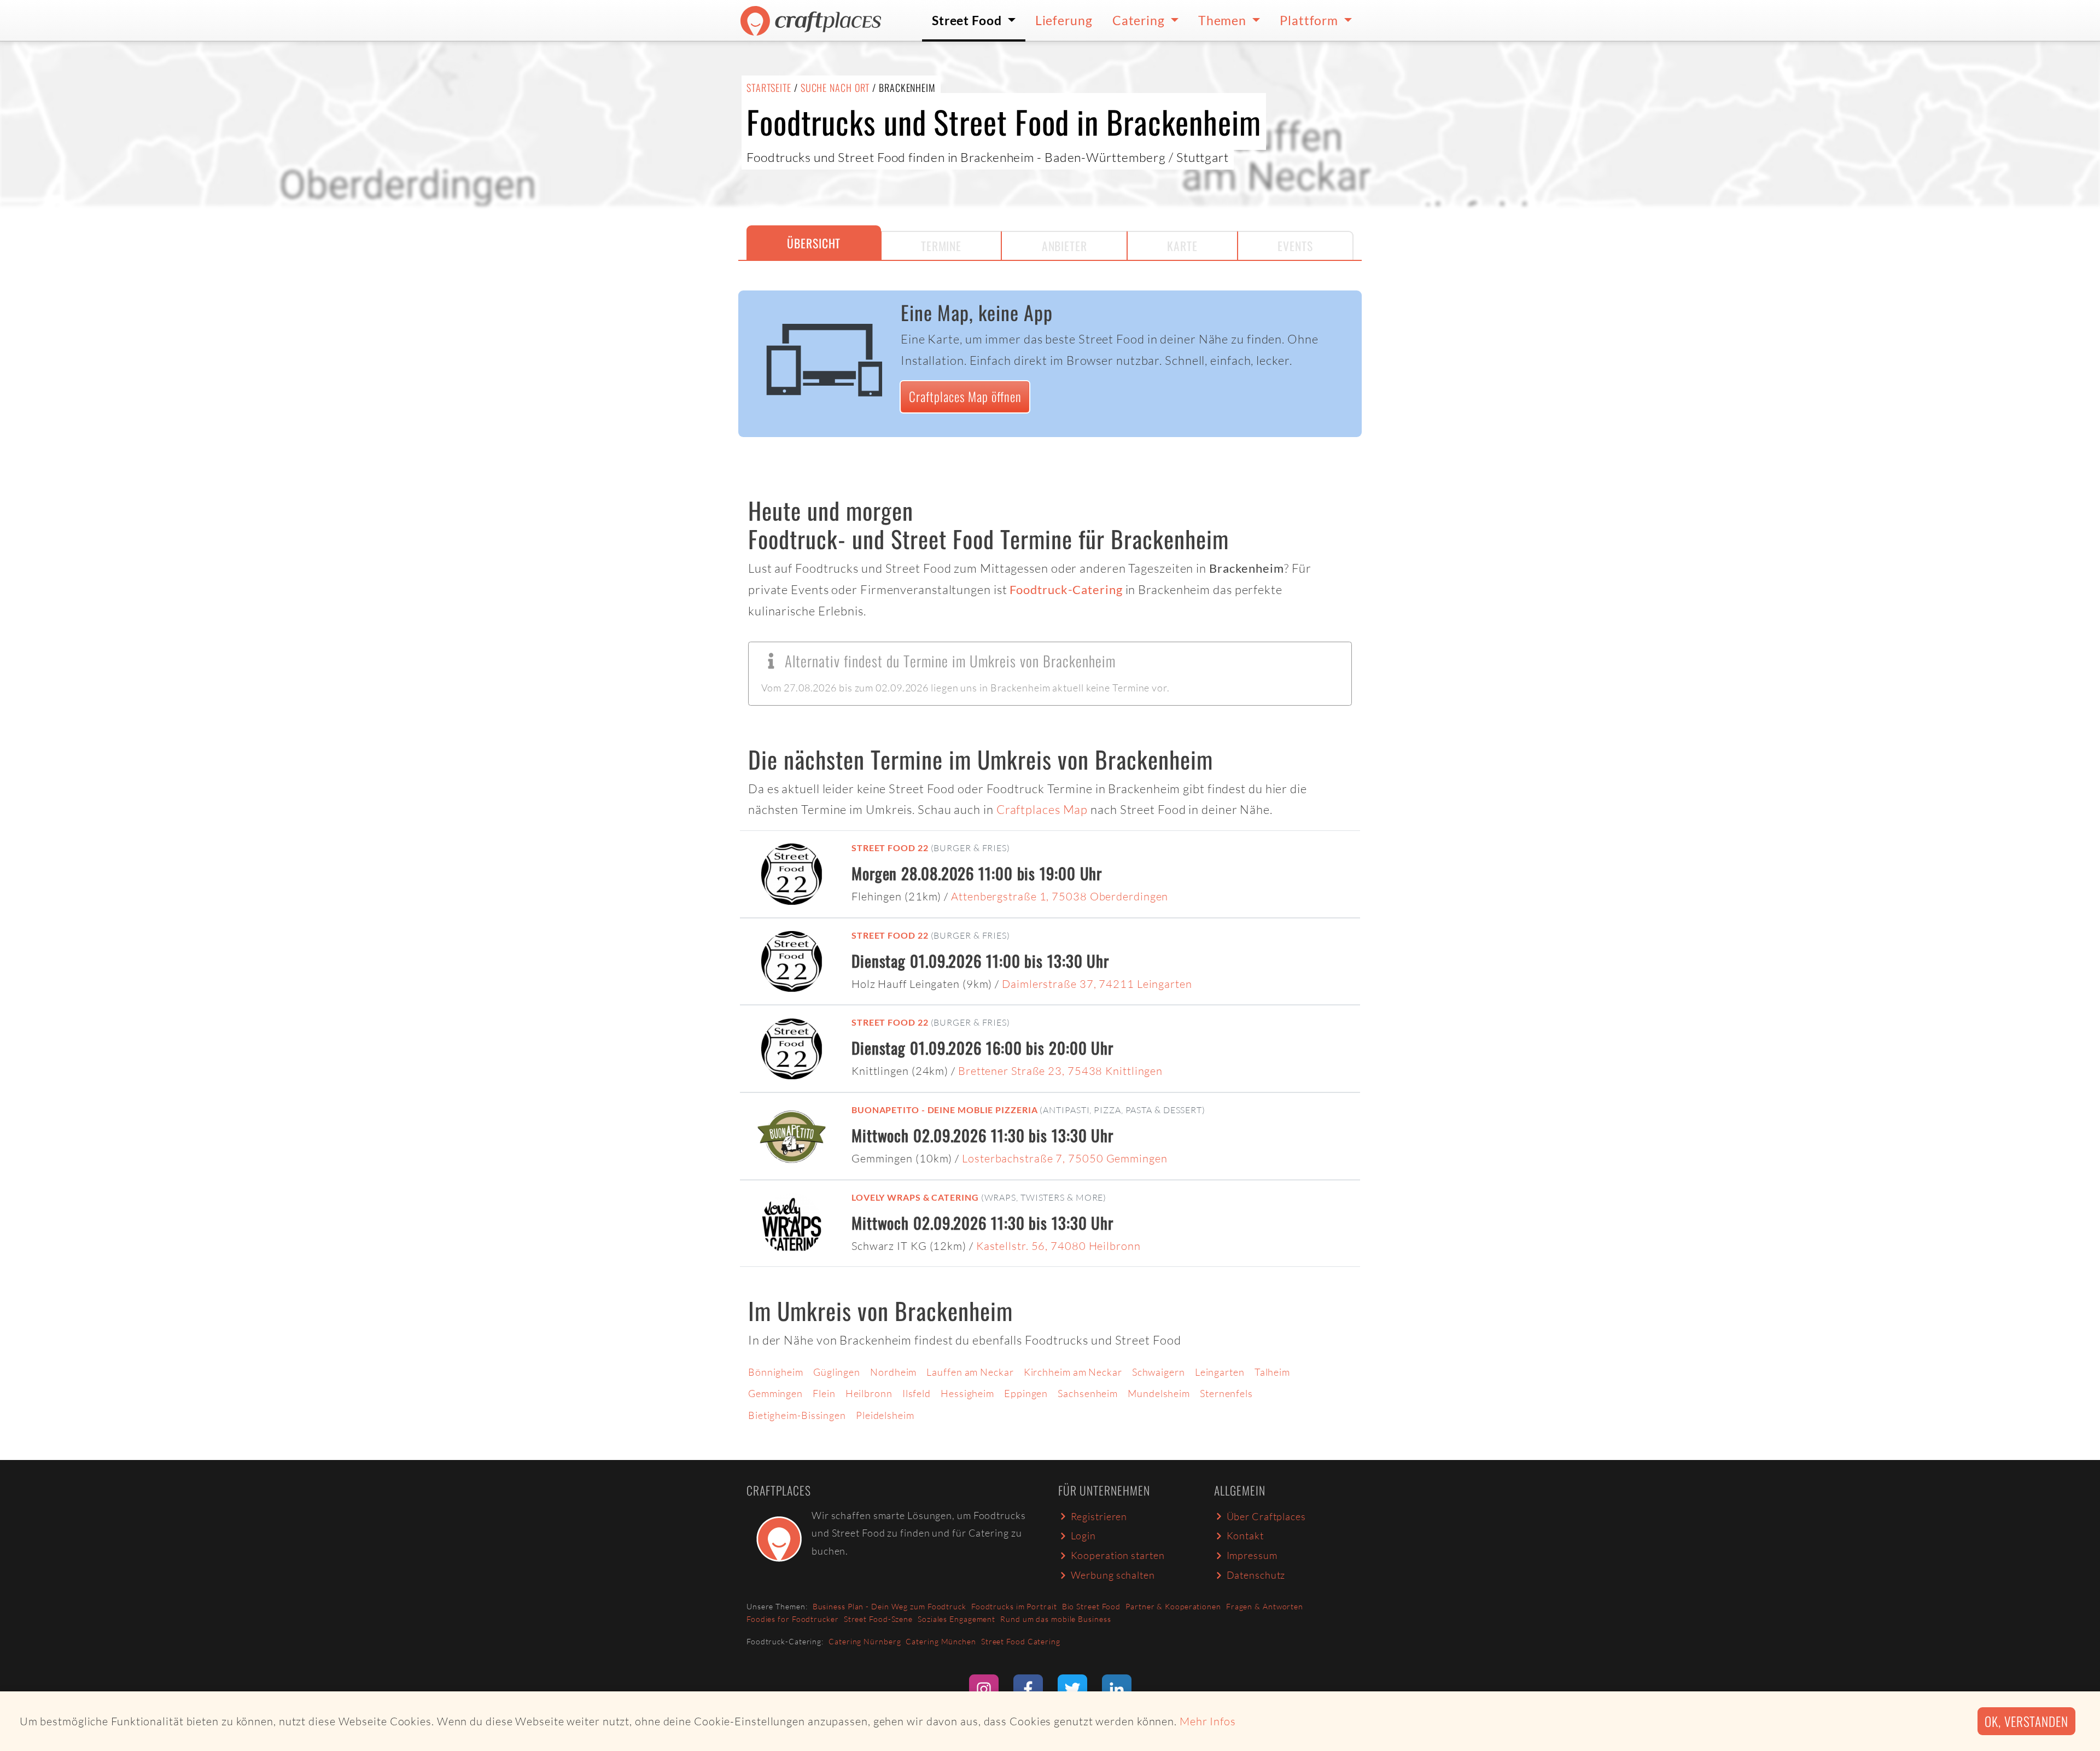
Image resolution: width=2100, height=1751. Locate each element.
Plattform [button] (1310, 20)
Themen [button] (1224, 20)
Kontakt (1245, 1535)
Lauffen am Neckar (970, 1372)
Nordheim (893, 1372)
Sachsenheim (1088, 1393)
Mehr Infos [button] (1208, 1721)
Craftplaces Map (1042, 809)
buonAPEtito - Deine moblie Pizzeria (945, 1110)
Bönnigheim (776, 1372)
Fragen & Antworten (1265, 1606)
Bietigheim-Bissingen (797, 1415)
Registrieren (1099, 1516)
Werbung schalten (1113, 1575)
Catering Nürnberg (865, 1641)
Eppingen (1026, 1393)
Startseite (769, 88)
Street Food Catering (1021, 1641)
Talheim (1272, 1372)
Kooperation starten (1118, 1555)
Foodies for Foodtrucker (793, 1619)
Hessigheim (967, 1393)
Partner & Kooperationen (1173, 1606)
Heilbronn (869, 1393)
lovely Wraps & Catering (915, 1197)
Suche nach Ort (835, 88)
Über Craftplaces (1266, 1516)
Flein (824, 1393)
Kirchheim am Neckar (1073, 1372)
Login (1084, 1535)
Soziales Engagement (956, 1619)
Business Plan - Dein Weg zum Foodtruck (889, 1606)
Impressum (1252, 1555)
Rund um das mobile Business (1055, 1619)
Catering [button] (1140, 20)
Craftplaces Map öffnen (965, 396)
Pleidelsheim (885, 1415)
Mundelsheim (1159, 1393)
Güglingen (837, 1372)
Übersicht (814, 243)
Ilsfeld (917, 1393)
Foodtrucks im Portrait (1014, 1606)
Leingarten (1220, 1372)
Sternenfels (1226, 1393)
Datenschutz (1256, 1575)
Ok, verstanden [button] (2026, 1721)
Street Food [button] (968, 20)
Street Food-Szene (878, 1619)
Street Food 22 (890, 848)
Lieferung (1064, 20)
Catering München (941, 1641)
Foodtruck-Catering (1066, 590)
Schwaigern (1159, 1372)
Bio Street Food (1092, 1606)
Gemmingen (775, 1393)
